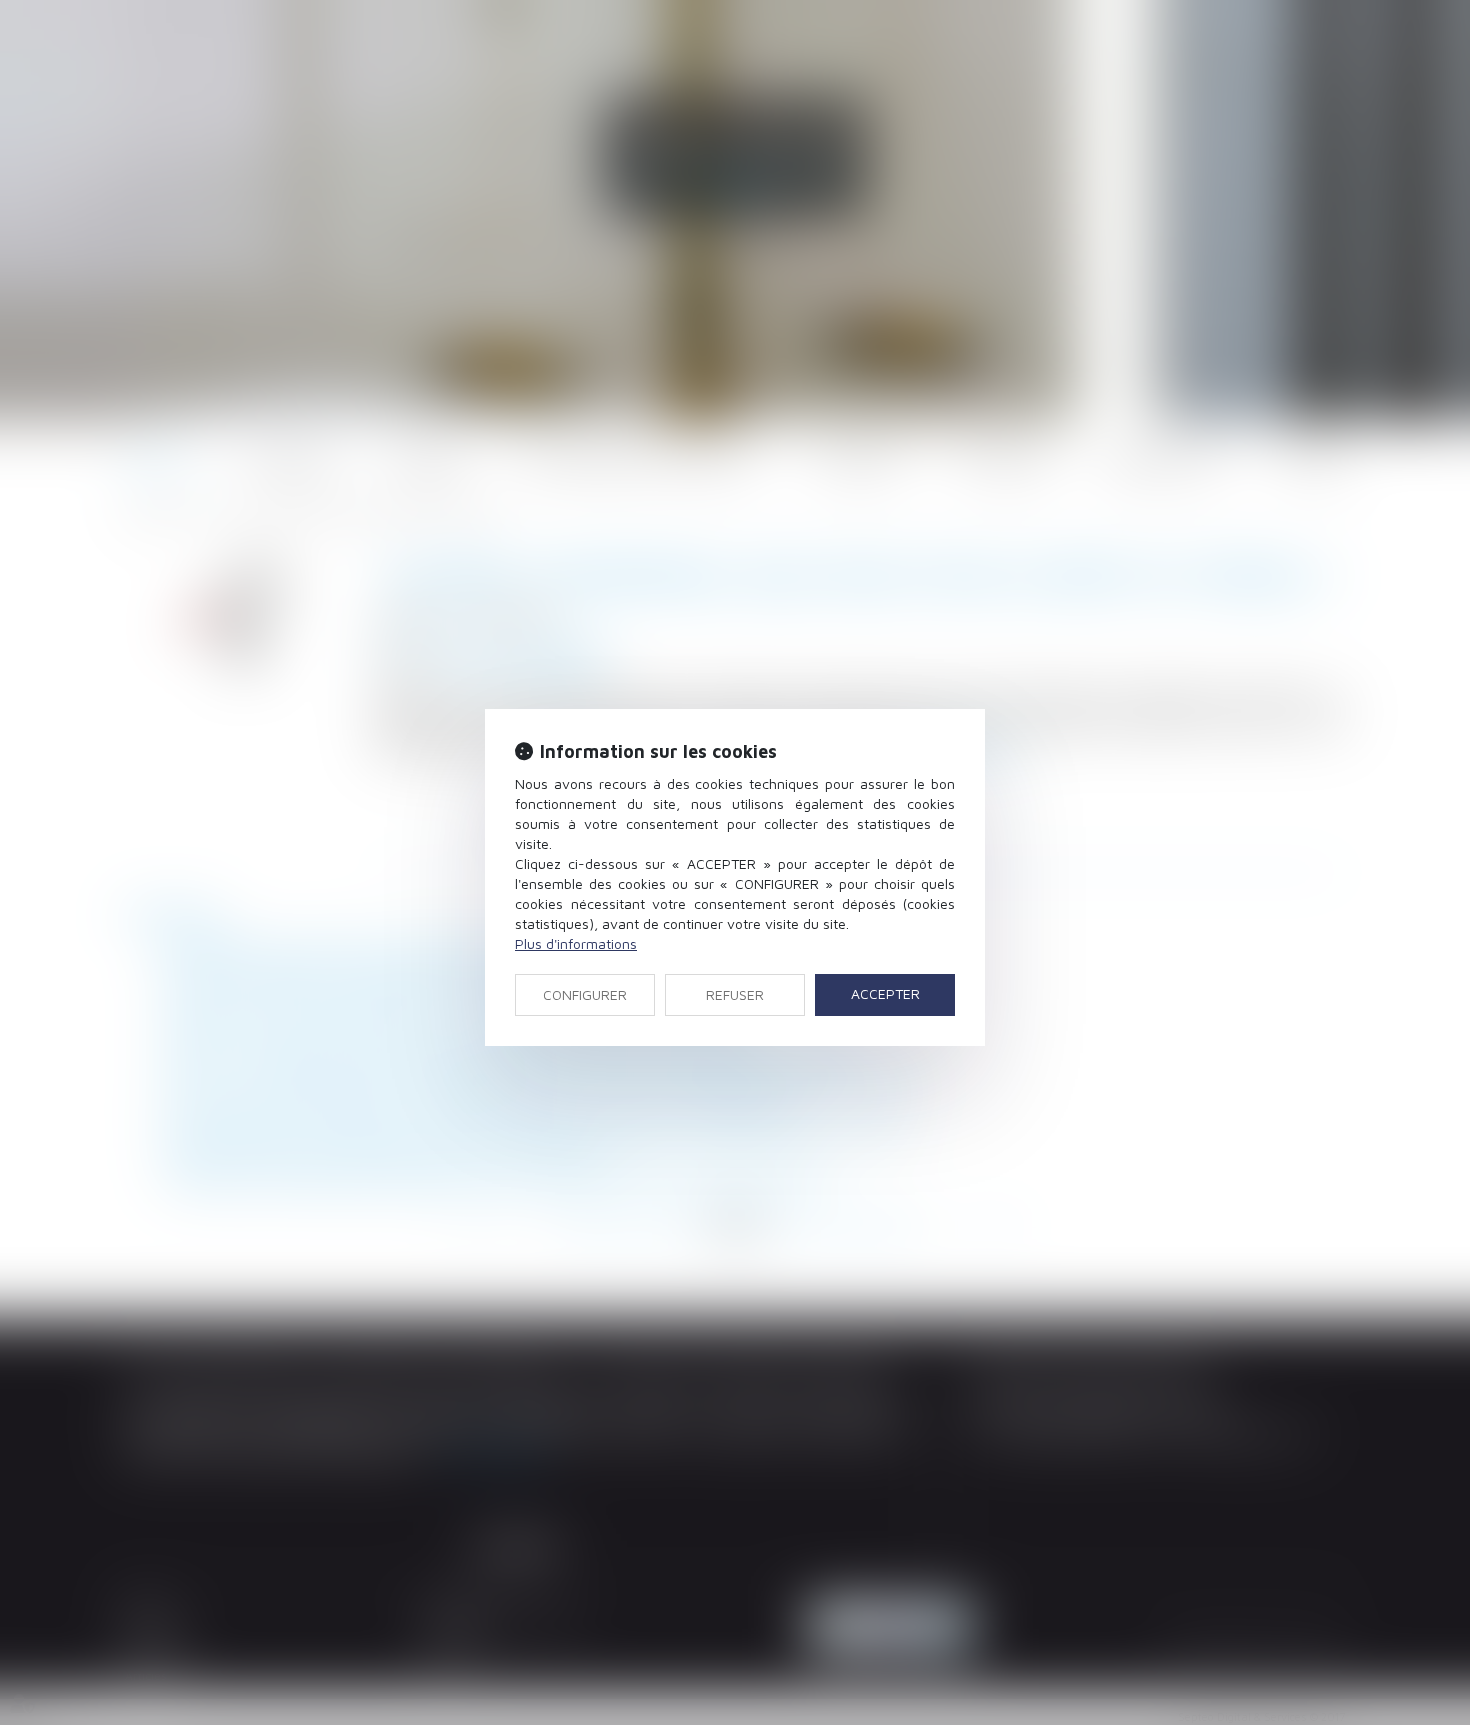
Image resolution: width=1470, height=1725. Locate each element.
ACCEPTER (885, 993)
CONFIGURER (585, 994)
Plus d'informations (576, 943)
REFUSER (735, 994)
